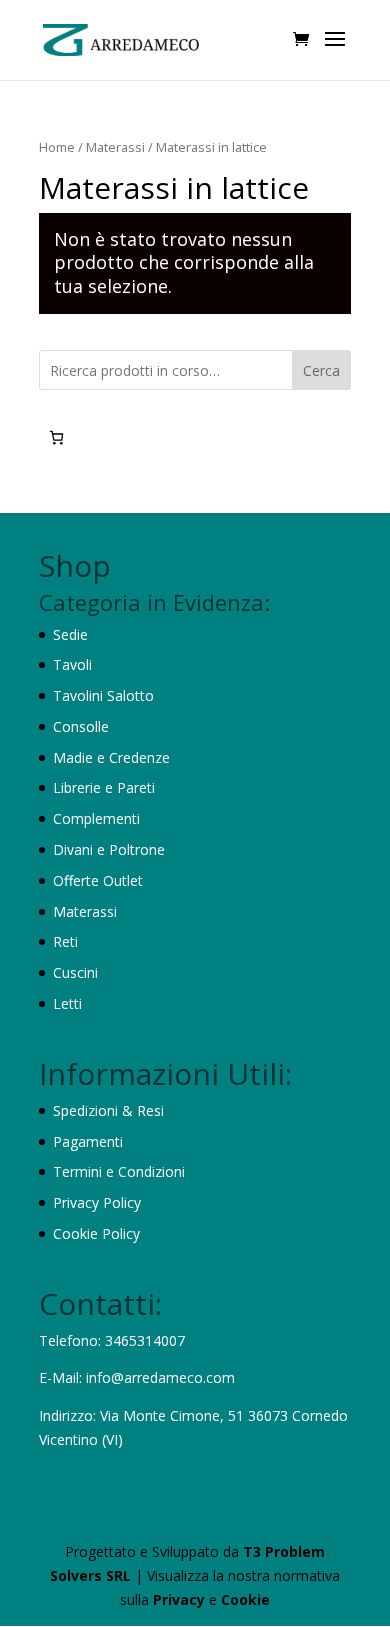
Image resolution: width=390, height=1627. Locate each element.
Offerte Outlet (98, 880)
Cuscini (75, 972)
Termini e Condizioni (119, 1171)
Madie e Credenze (111, 757)
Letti (67, 1003)
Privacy (181, 1599)
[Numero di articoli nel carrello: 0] (56, 437)
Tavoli (72, 664)
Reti (65, 941)
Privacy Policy (97, 1202)
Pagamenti (88, 1141)
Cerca (321, 370)
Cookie (245, 1599)
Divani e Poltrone (109, 849)
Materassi (115, 147)
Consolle (81, 726)
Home (57, 147)
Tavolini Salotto (103, 695)
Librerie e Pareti (104, 787)
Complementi (96, 818)
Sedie (70, 634)
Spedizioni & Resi (108, 1110)
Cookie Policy (96, 1233)
